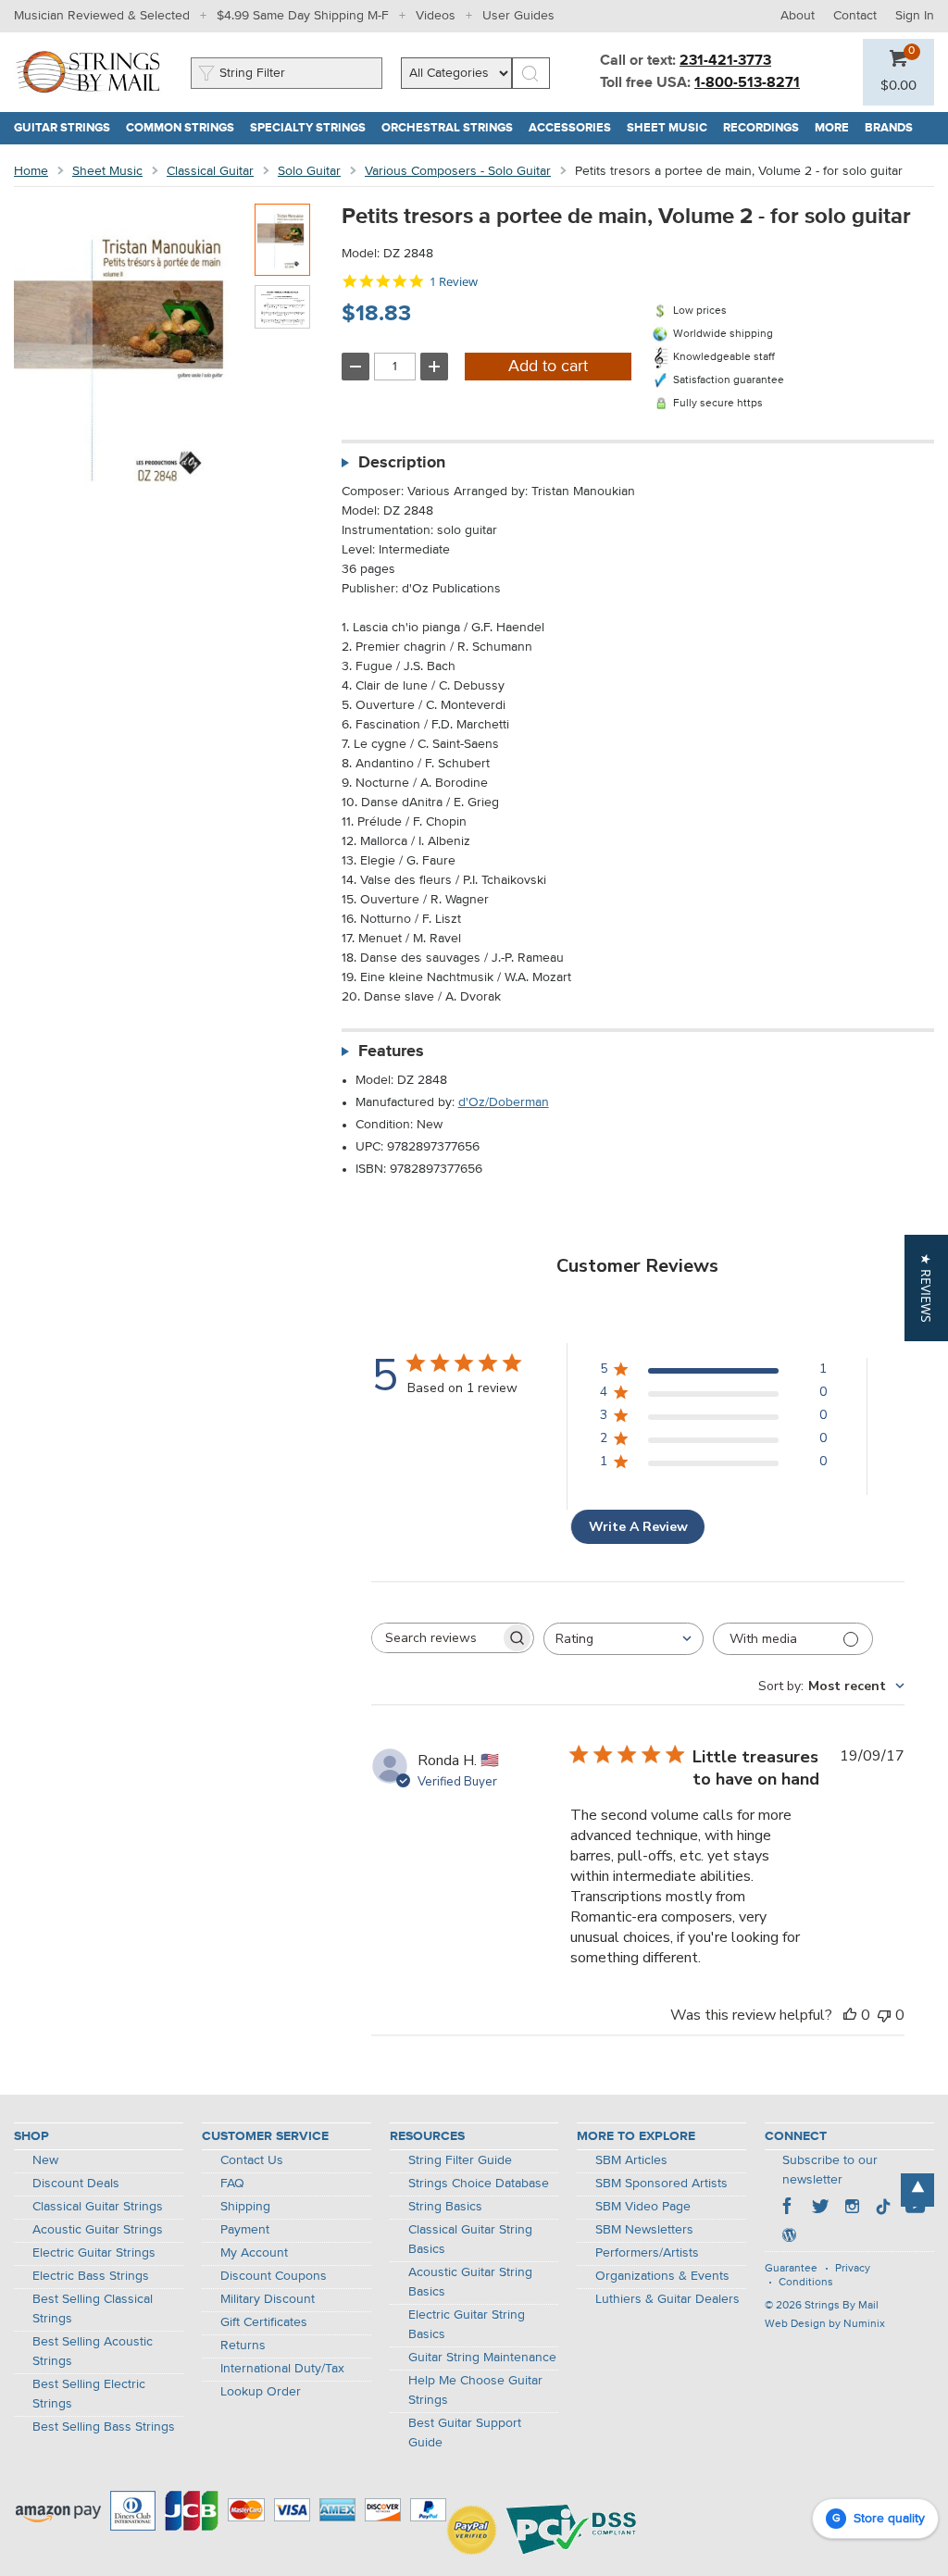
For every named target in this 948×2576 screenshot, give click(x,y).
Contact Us (252, 2160)
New (45, 2160)
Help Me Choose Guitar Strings (475, 2390)
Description (402, 463)
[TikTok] (883, 2209)
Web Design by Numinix (825, 2324)
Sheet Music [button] (671, 128)
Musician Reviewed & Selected (102, 16)
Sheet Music (107, 171)
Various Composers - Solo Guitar (458, 171)
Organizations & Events (662, 2276)
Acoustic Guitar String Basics (470, 2282)
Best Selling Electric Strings (89, 2394)
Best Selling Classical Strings (93, 2309)
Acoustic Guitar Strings (98, 2230)
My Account (254, 2253)
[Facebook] (789, 2209)
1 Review (454, 282)
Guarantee (791, 2269)
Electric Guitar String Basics (467, 2325)
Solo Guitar (309, 171)
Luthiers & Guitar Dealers (667, 2299)
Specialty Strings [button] (312, 128)
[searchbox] (436, 1638)
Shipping (245, 2207)
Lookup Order (261, 2392)
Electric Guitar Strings (94, 2253)
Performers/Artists (647, 2253)
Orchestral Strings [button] (451, 128)
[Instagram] (852, 2209)
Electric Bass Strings (91, 2276)
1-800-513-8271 (747, 83)
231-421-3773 (725, 61)
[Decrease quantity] (355, 367)
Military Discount (268, 2299)
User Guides (518, 16)
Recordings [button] (765, 128)
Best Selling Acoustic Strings (93, 2352)
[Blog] (789, 2237)
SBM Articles (631, 2160)
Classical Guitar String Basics (470, 2240)
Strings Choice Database (479, 2184)
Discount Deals (76, 2184)
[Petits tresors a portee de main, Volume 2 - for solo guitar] (282, 240)
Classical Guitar (210, 171)
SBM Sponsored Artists (661, 2184)
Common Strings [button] (184, 128)
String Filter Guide (460, 2160)
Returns (243, 2346)
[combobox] (624, 1639)
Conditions (806, 2283)
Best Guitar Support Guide (465, 2433)
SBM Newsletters (644, 2230)
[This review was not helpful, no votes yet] (884, 2015)
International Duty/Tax (282, 2369)
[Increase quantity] (434, 367)
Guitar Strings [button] (66, 128)
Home (31, 171)
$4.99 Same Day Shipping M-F (303, 16)
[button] (898, 86)
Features (391, 1052)
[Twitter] (820, 2209)
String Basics (445, 2207)
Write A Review (638, 1527)
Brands (889, 128)
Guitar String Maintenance (482, 2358)
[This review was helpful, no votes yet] (850, 2015)
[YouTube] (915, 2209)
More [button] (836, 128)
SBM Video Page (643, 2207)
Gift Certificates (264, 2322)
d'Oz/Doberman (504, 1102)
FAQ (232, 2184)
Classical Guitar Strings (98, 2207)
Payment (245, 2230)
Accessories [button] (574, 128)
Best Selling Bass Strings (104, 2427)
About (798, 16)
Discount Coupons (274, 2276)
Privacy (853, 2269)
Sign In (915, 16)
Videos (436, 16)
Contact (855, 16)
